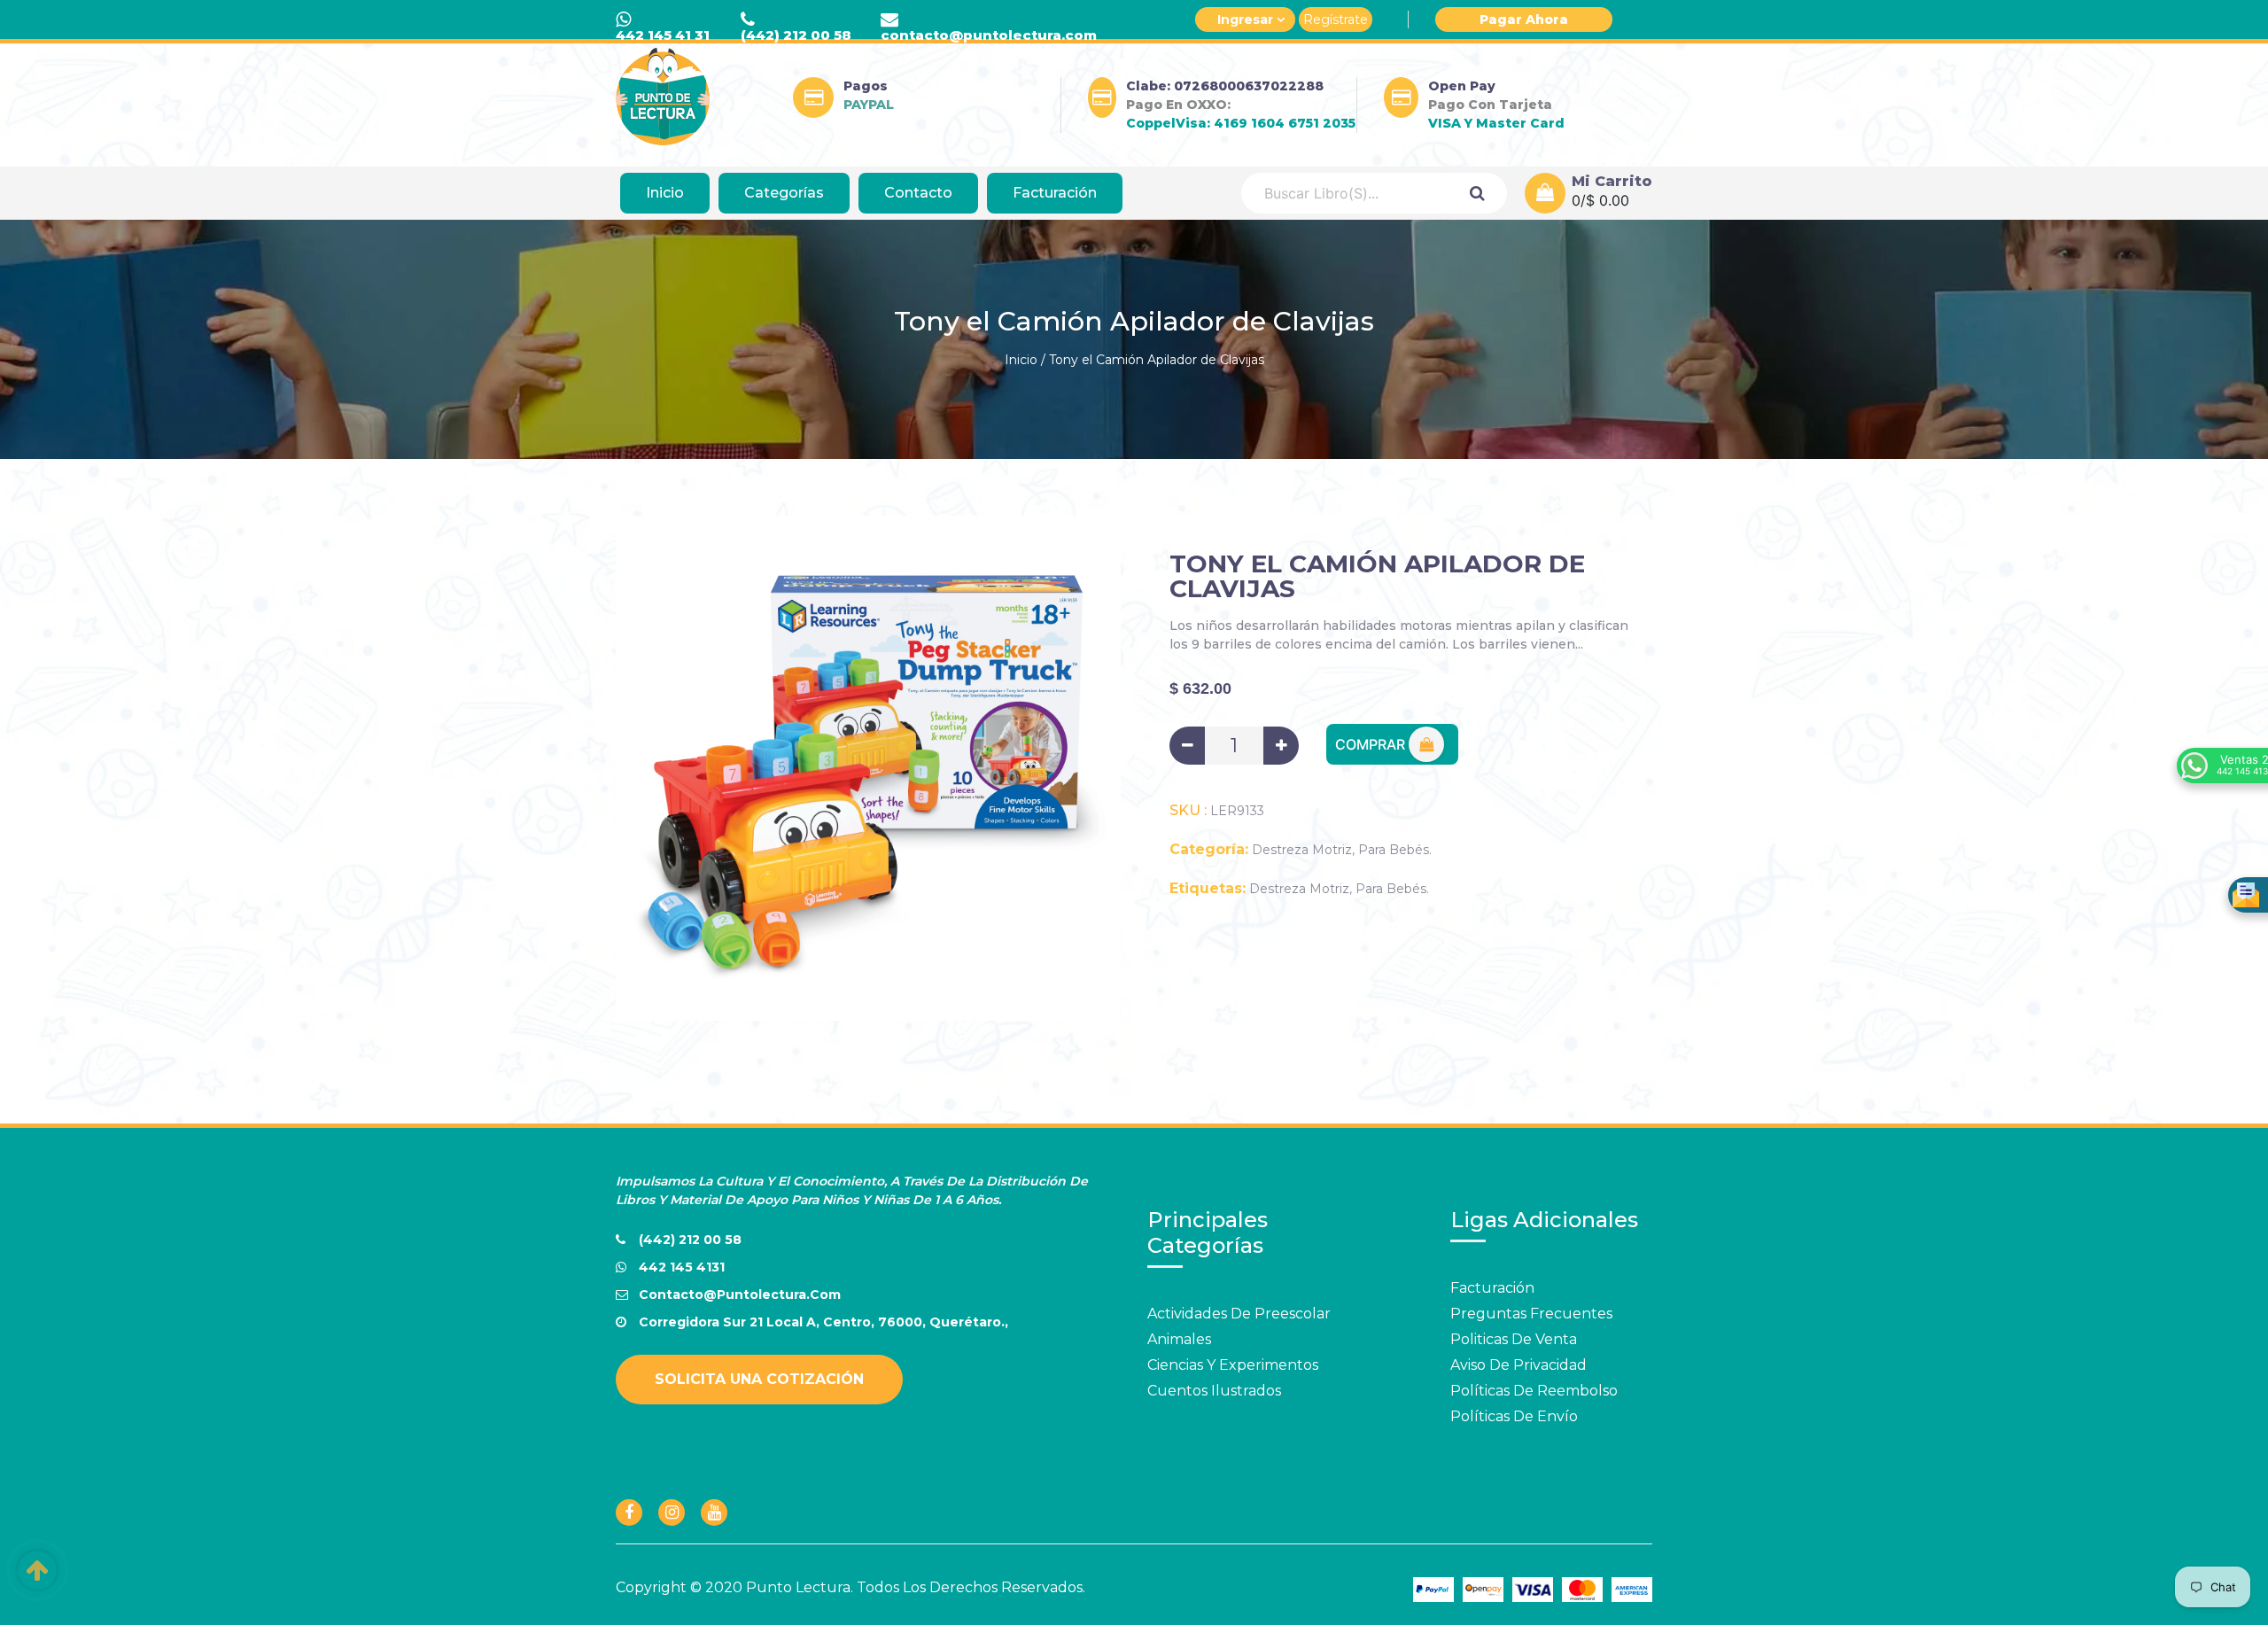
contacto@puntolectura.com (989, 35)
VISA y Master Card (1496, 123)
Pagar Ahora (1524, 19)
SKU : (1188, 811)
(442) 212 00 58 (796, 35)
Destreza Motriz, (1303, 850)
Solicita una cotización (759, 1379)
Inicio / (1025, 360)
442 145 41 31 (663, 35)
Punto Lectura (798, 1587)
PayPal (869, 105)
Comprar (1372, 744)
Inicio (665, 193)
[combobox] (1344, 193)
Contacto (918, 193)
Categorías (784, 193)
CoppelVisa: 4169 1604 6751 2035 (1241, 123)
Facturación (1055, 193)
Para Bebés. (1395, 850)
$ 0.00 (1608, 200)
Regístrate (1336, 19)
